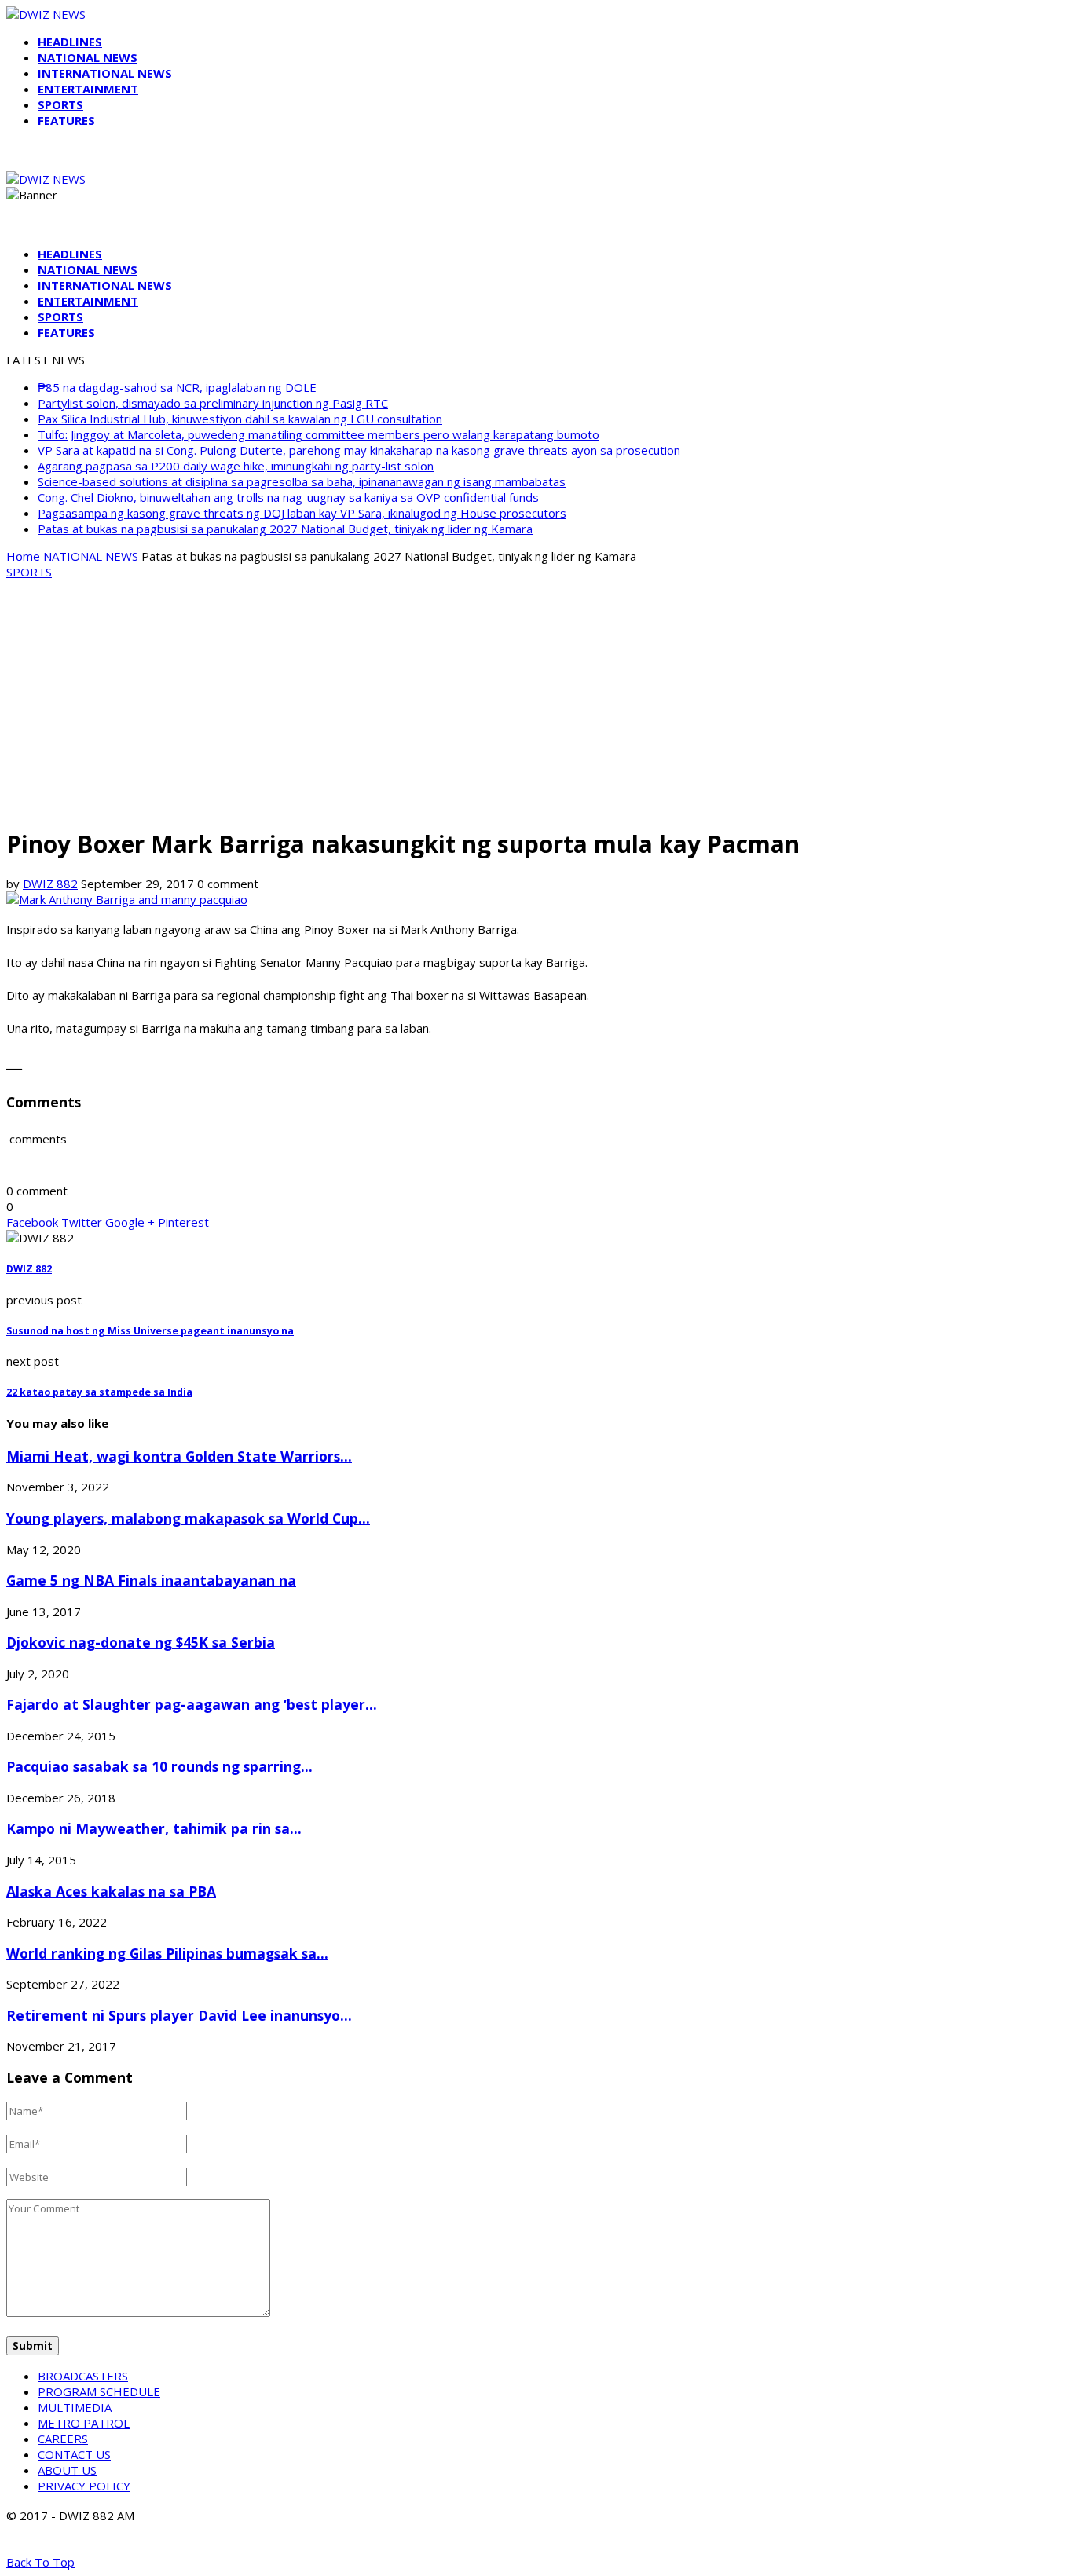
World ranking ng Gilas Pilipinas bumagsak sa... (167, 1953)
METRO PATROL (84, 2423)
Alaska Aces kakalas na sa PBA (111, 1891)
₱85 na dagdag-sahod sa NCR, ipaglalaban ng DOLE (177, 387)
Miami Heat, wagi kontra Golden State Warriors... (179, 1456)
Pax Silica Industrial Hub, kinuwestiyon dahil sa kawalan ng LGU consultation (240, 419)
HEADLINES (70, 42)
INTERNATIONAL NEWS (105, 73)
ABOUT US (67, 2470)
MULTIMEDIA (75, 2407)
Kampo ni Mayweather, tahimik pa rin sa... (154, 1828)
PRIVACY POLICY (84, 2486)
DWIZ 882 (50, 884)
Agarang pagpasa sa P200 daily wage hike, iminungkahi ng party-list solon (236, 466)
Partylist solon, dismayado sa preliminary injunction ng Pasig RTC (213, 403)
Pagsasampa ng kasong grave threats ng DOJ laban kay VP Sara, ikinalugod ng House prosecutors (302, 513)
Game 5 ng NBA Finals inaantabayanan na (151, 1580)
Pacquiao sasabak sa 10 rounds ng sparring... (159, 1766)
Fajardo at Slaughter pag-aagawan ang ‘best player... (192, 1704)
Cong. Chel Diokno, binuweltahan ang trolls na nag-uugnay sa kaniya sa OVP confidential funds (288, 497)
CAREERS (63, 2439)
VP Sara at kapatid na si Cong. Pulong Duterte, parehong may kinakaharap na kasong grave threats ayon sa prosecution (359, 450)
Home (23, 556)
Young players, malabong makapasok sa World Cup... (188, 1518)
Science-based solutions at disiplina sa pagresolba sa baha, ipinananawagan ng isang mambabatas (302, 481)
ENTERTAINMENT (88, 89)
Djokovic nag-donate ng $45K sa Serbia (141, 1642)
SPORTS (60, 104)
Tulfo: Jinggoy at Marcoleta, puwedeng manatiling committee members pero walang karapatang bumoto (319, 434)
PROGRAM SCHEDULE (99, 2391)
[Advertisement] (536, 702)
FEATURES (66, 120)
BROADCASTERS (83, 2376)
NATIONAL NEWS (88, 57)
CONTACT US (74, 2454)
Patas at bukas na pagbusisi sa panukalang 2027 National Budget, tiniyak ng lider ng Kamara (285, 529)
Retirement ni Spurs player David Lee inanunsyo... (179, 2015)
